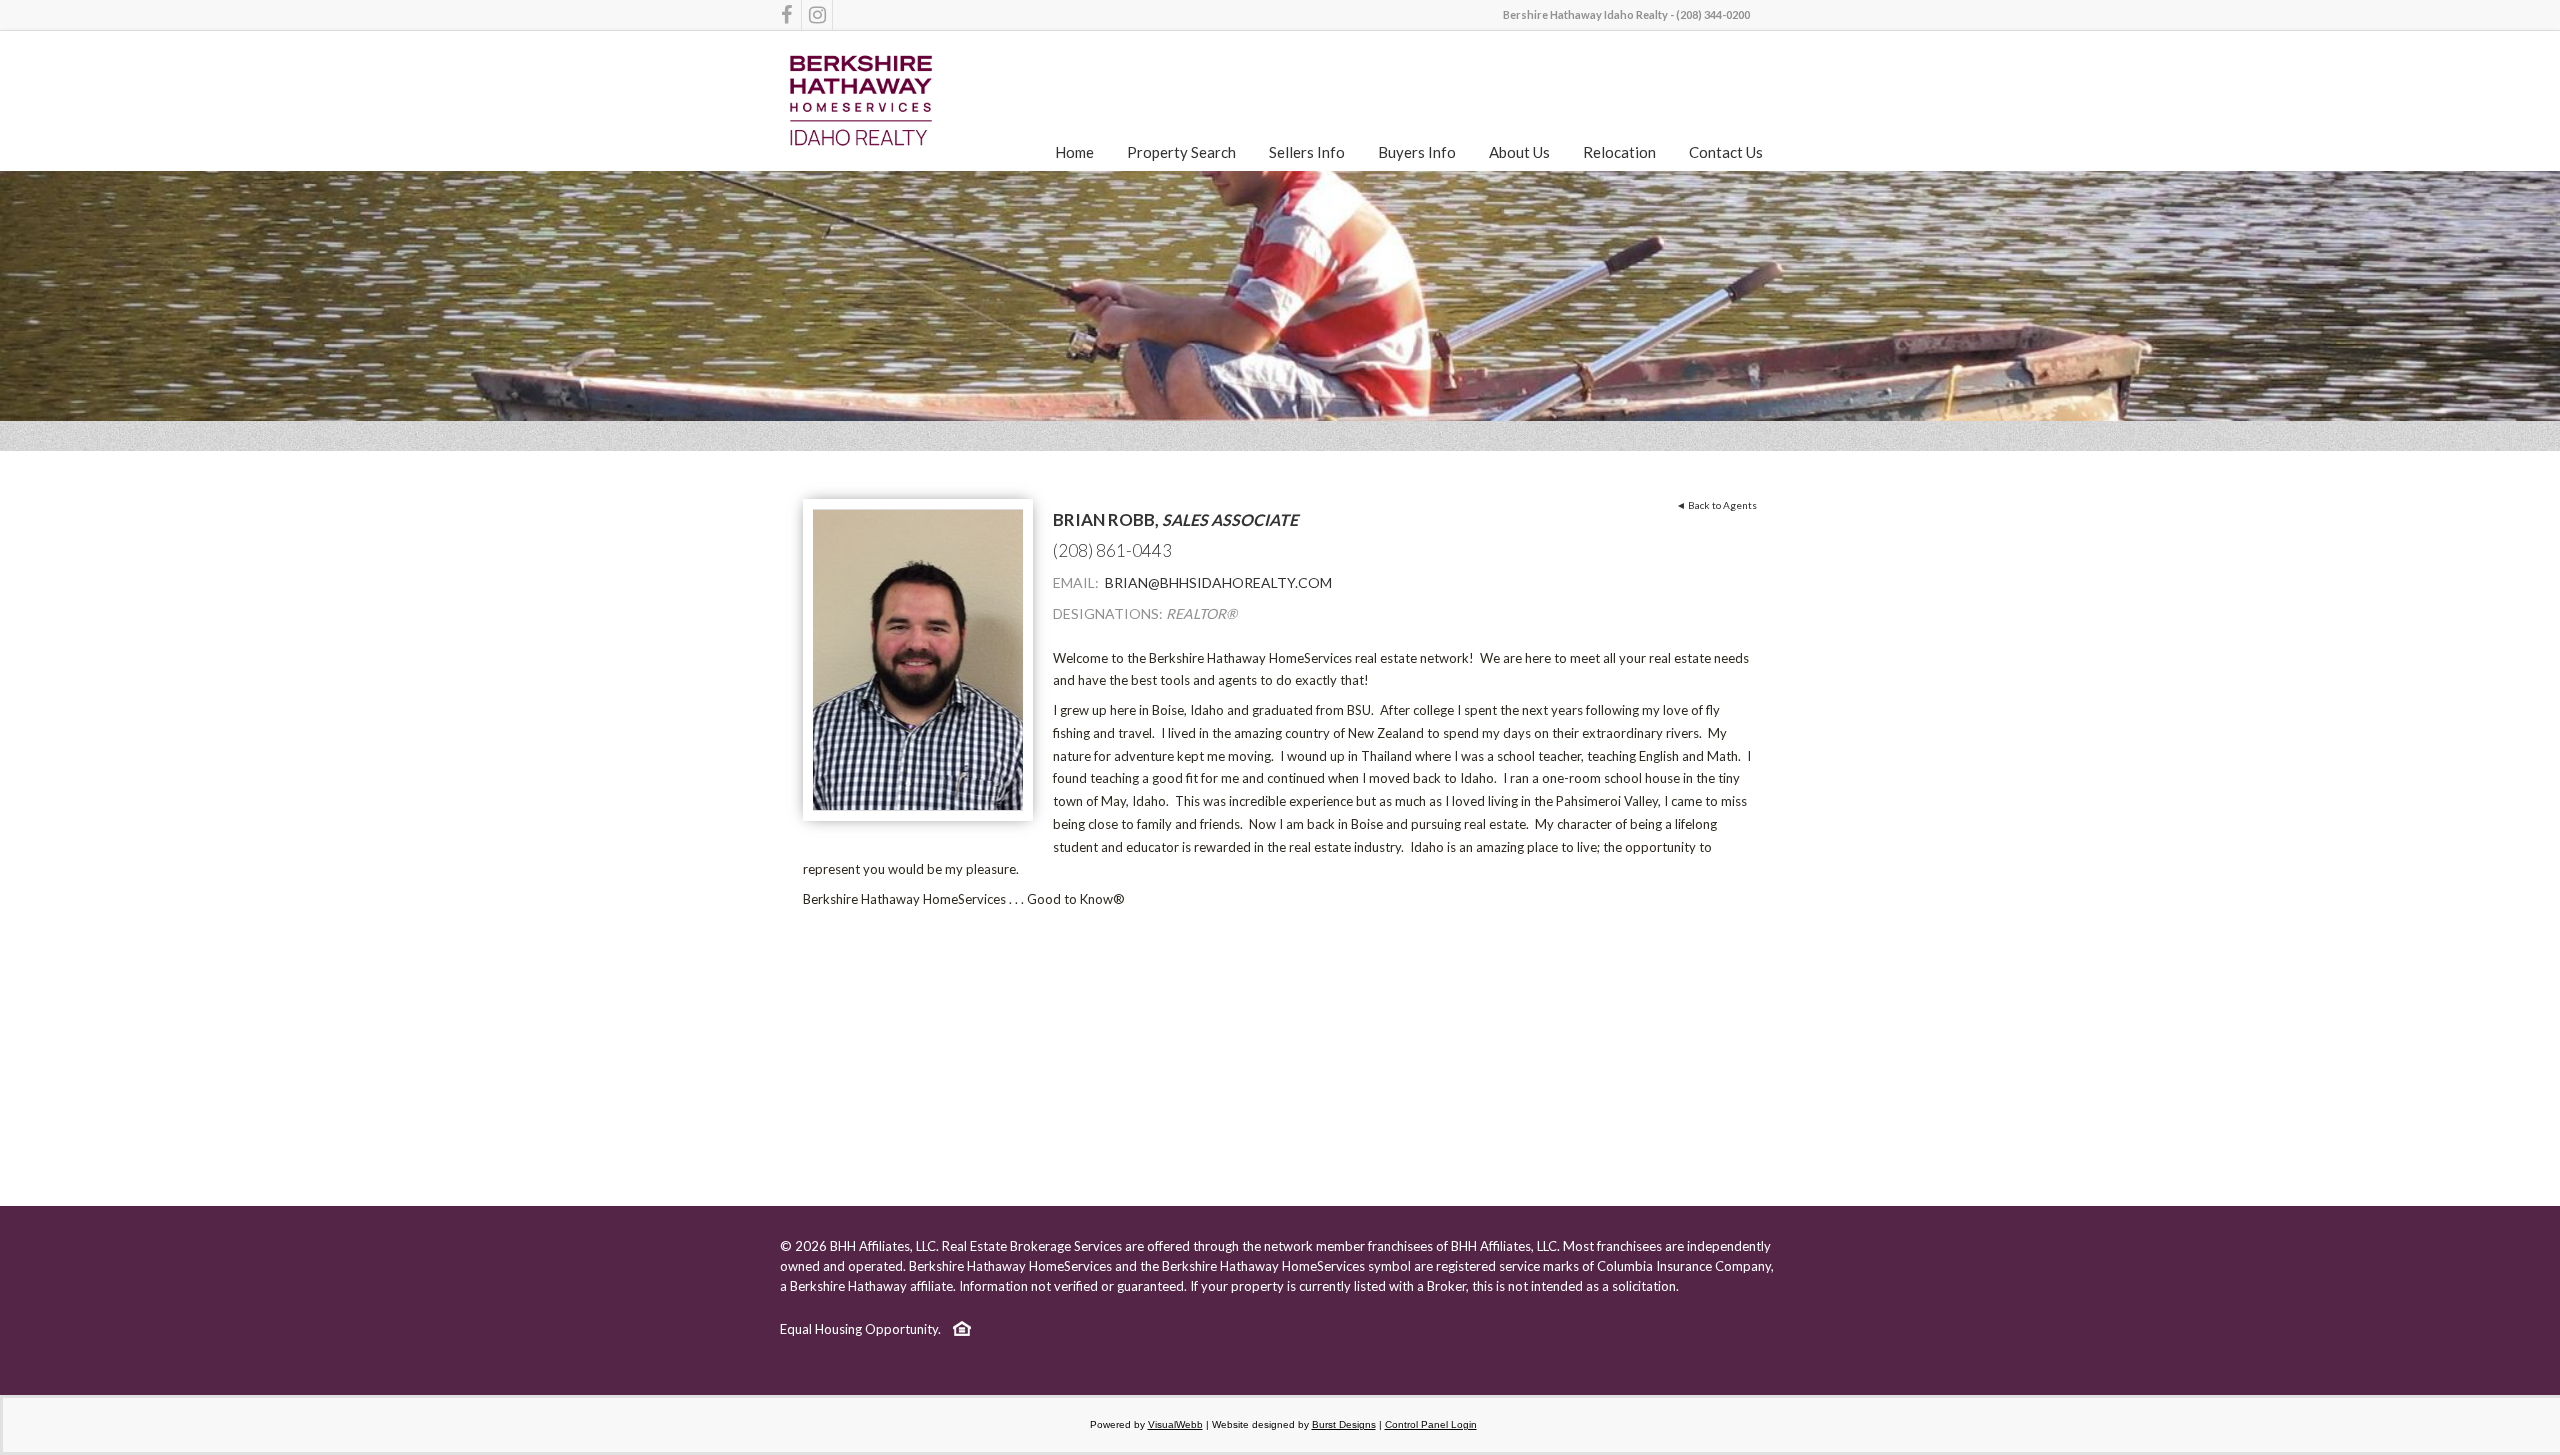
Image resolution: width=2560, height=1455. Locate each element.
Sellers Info (1307, 152)
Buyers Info (1417, 152)
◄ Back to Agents (1716, 505)
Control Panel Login (1431, 1424)
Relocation (1619, 152)
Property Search (1181, 152)
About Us (1519, 152)
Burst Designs (1344, 1424)
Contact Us (1726, 152)
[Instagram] (817, 15)
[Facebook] (786, 15)
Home (1074, 152)
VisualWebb (1175, 1424)
